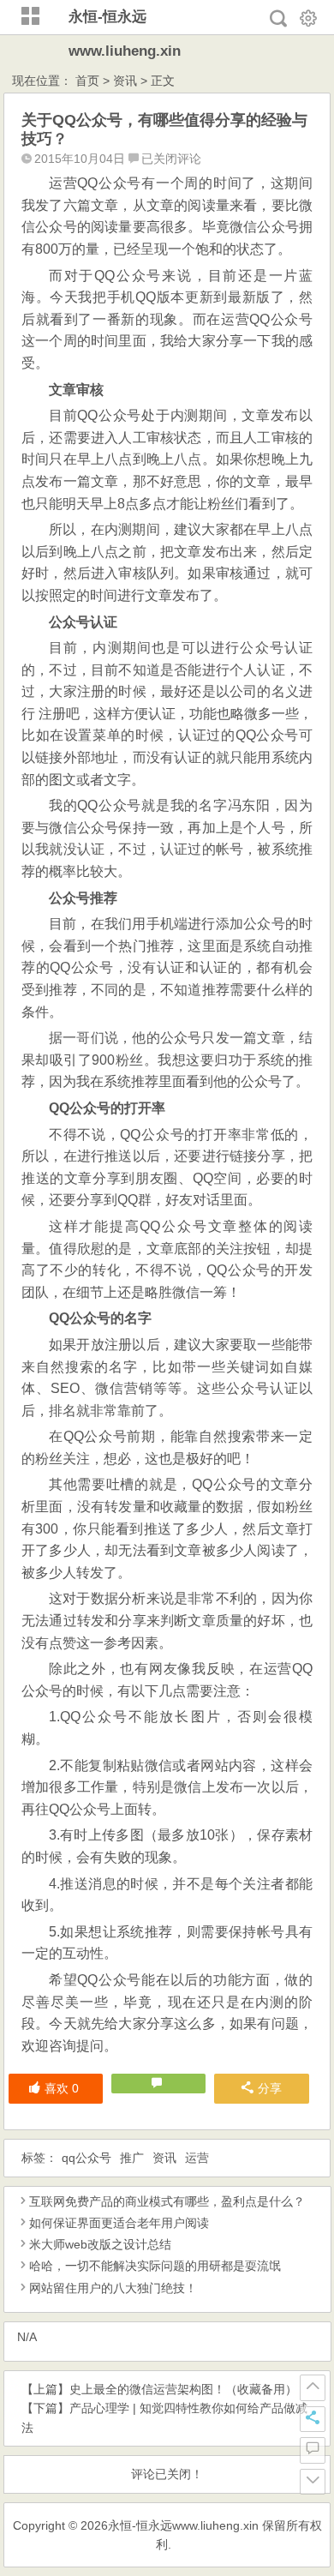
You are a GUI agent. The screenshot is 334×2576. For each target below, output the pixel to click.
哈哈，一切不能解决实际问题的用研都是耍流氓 (155, 2266)
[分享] (313, 2419)
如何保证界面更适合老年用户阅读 (119, 2223)
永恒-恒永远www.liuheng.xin (183, 2525)
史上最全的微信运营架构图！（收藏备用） (183, 2389)
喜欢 (62, 2088)
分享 (270, 2088)
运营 (197, 2158)
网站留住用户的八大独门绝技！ (113, 2288)
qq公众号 (86, 2158)
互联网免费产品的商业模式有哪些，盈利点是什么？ (167, 2201)
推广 (132, 2158)
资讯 (125, 81)
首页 (87, 81)
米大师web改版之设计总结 (100, 2244)
